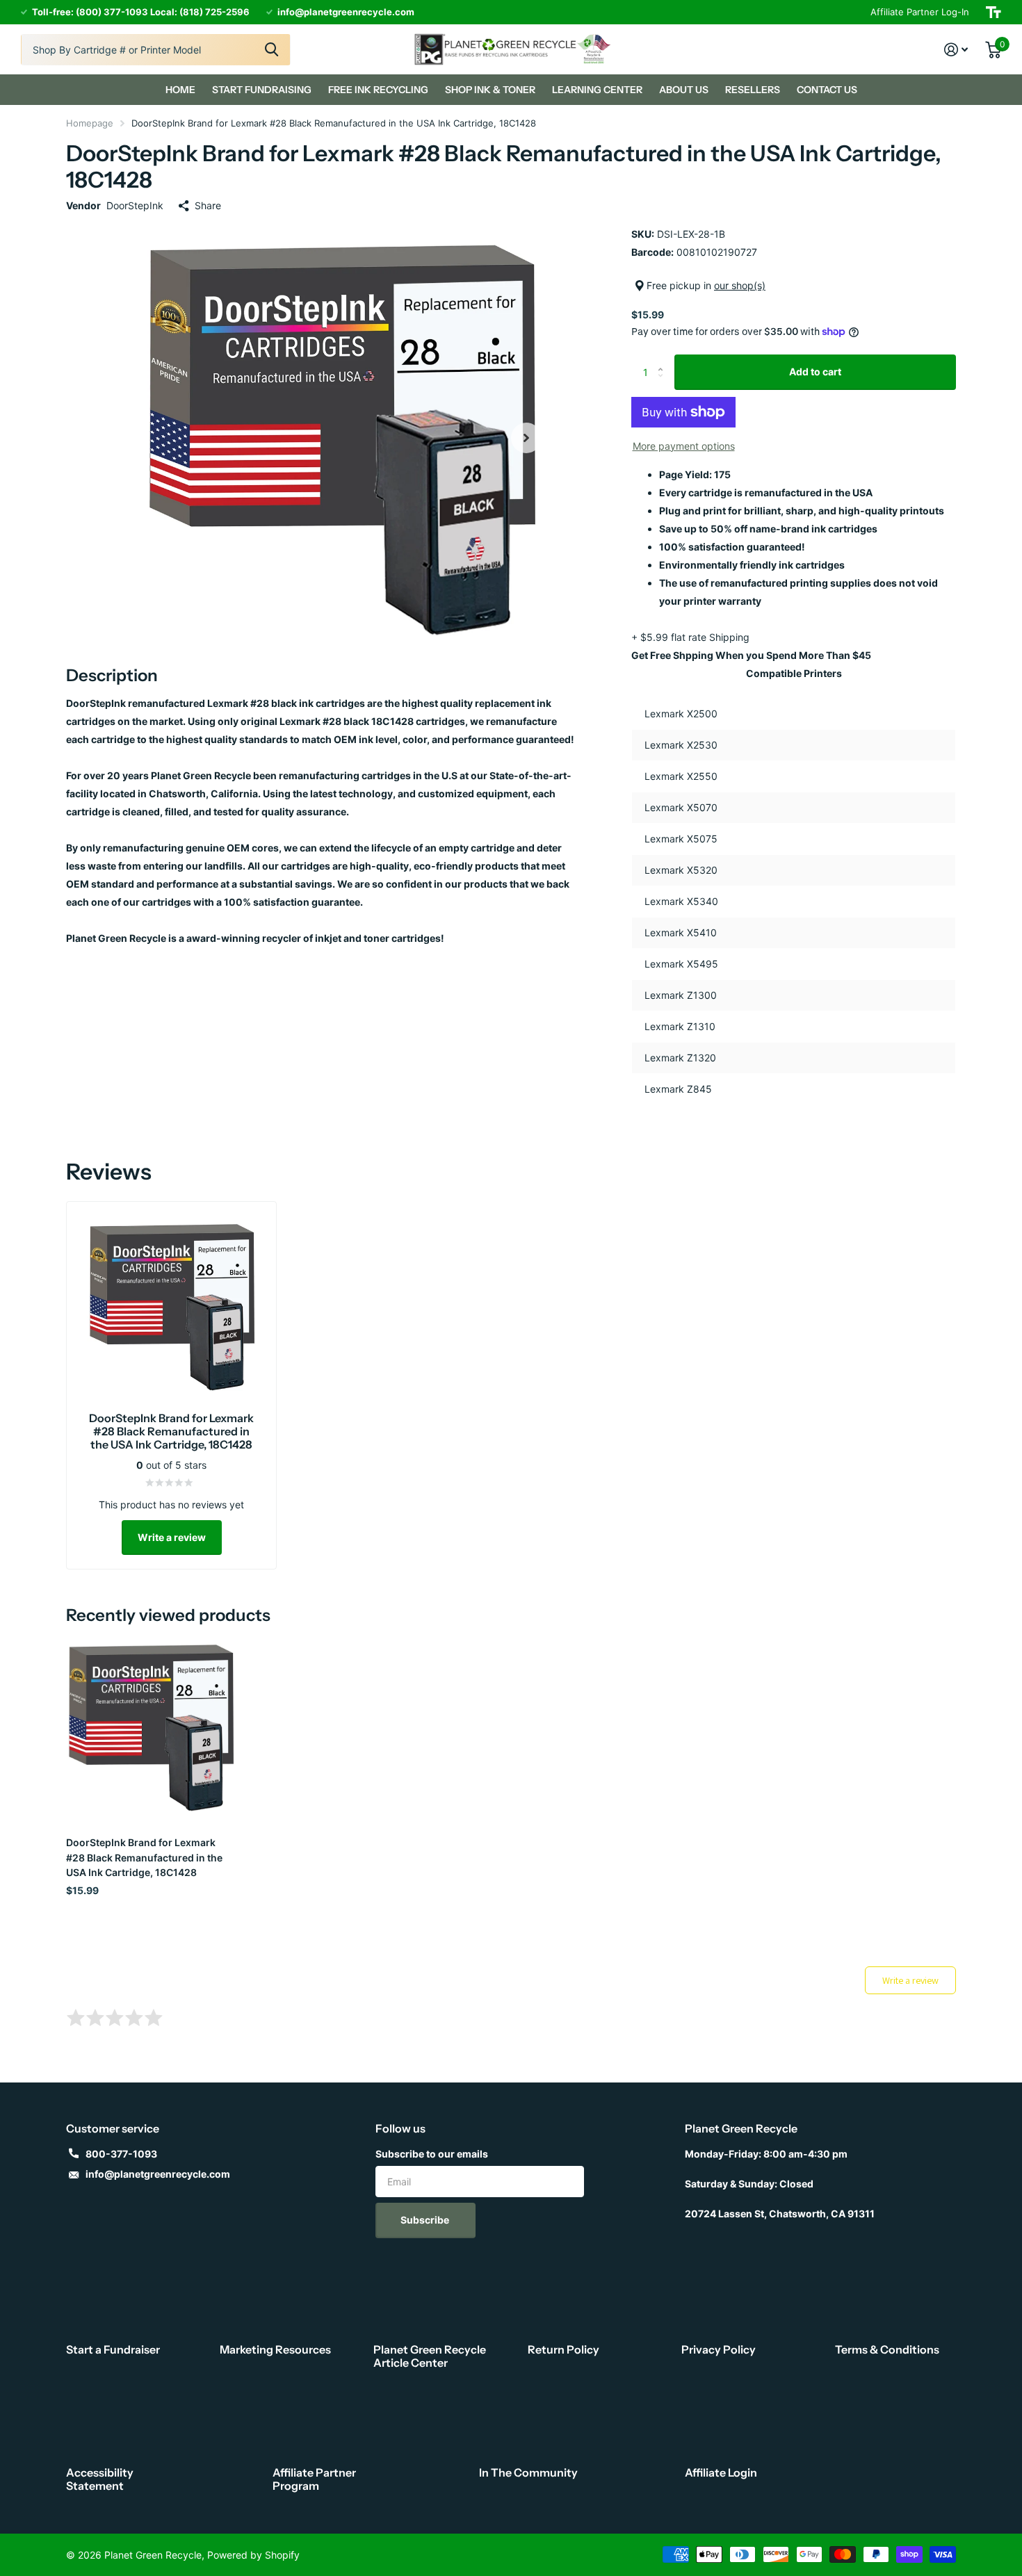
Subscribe (426, 2220)
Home (180, 90)
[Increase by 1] (664, 360)
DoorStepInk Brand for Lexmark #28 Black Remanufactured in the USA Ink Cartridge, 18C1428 (144, 1857)
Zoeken (271, 50)
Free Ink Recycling (378, 90)
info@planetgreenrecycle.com (158, 2174)
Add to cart (815, 372)
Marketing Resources (275, 2349)
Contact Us (827, 90)
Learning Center (597, 90)
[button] (526, 438)
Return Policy (563, 2349)
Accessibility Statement (100, 2479)
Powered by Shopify (253, 2555)
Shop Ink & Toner (490, 90)
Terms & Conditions (887, 2349)
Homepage (90, 123)
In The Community (528, 2472)
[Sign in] (956, 50)
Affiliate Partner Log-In (920, 12)
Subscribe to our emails (432, 2154)
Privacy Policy (719, 2349)
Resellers (753, 90)
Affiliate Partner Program (314, 2479)
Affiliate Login (721, 2472)
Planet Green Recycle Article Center (430, 2356)
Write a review (172, 1537)
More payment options (684, 446)
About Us (684, 90)
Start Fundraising (262, 90)
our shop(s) (740, 285)
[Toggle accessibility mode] (993, 12)
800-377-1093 (121, 2154)
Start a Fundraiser (113, 2349)
